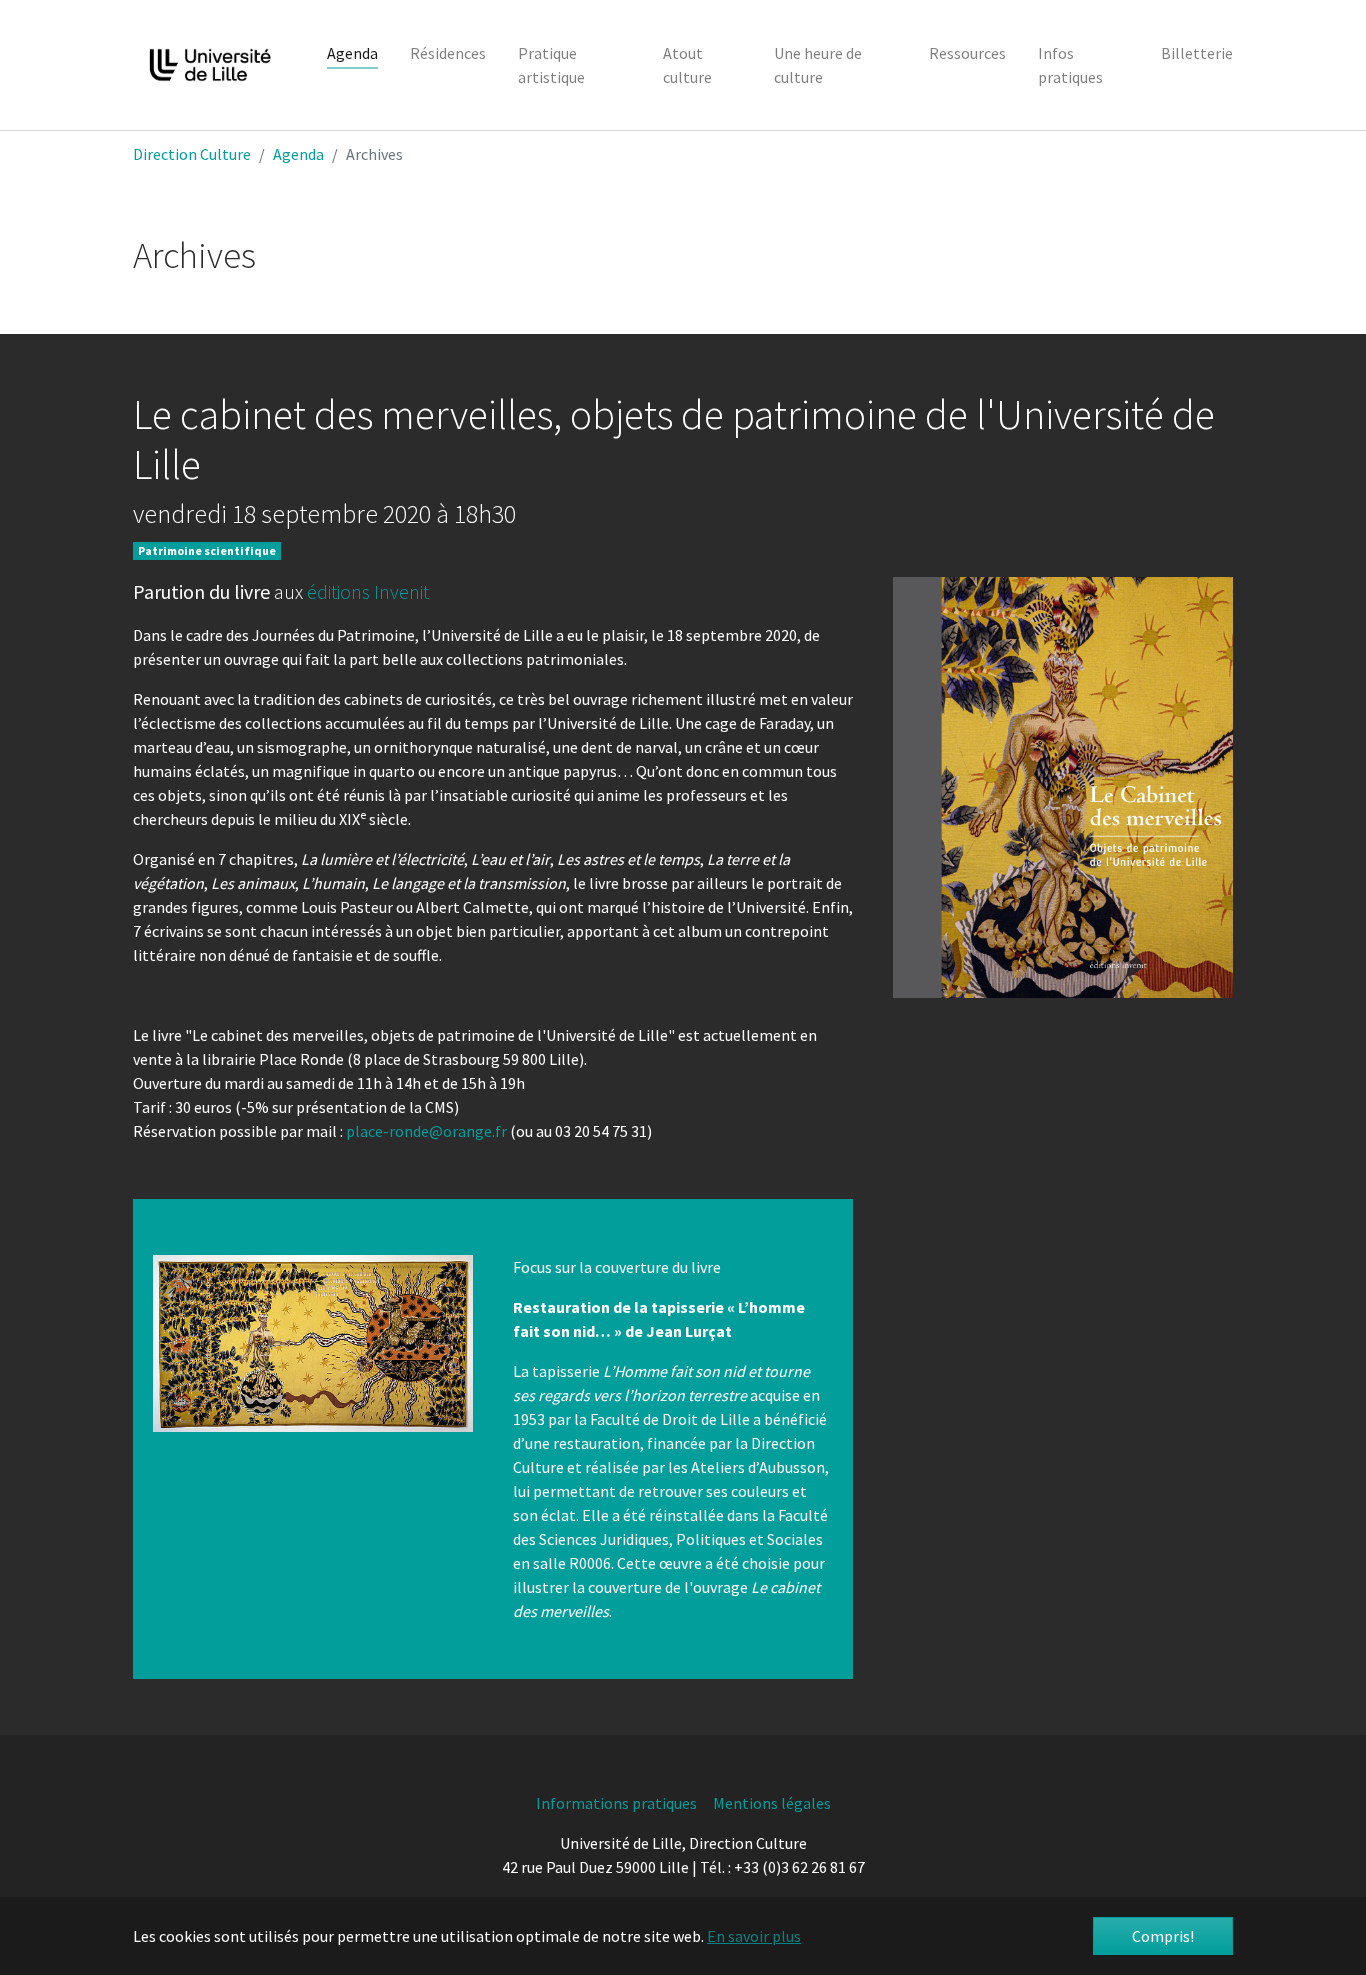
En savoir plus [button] (754, 1936)
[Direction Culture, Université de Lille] (210, 65)
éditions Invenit (368, 591)
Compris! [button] (1163, 1936)
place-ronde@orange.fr (426, 1131)
